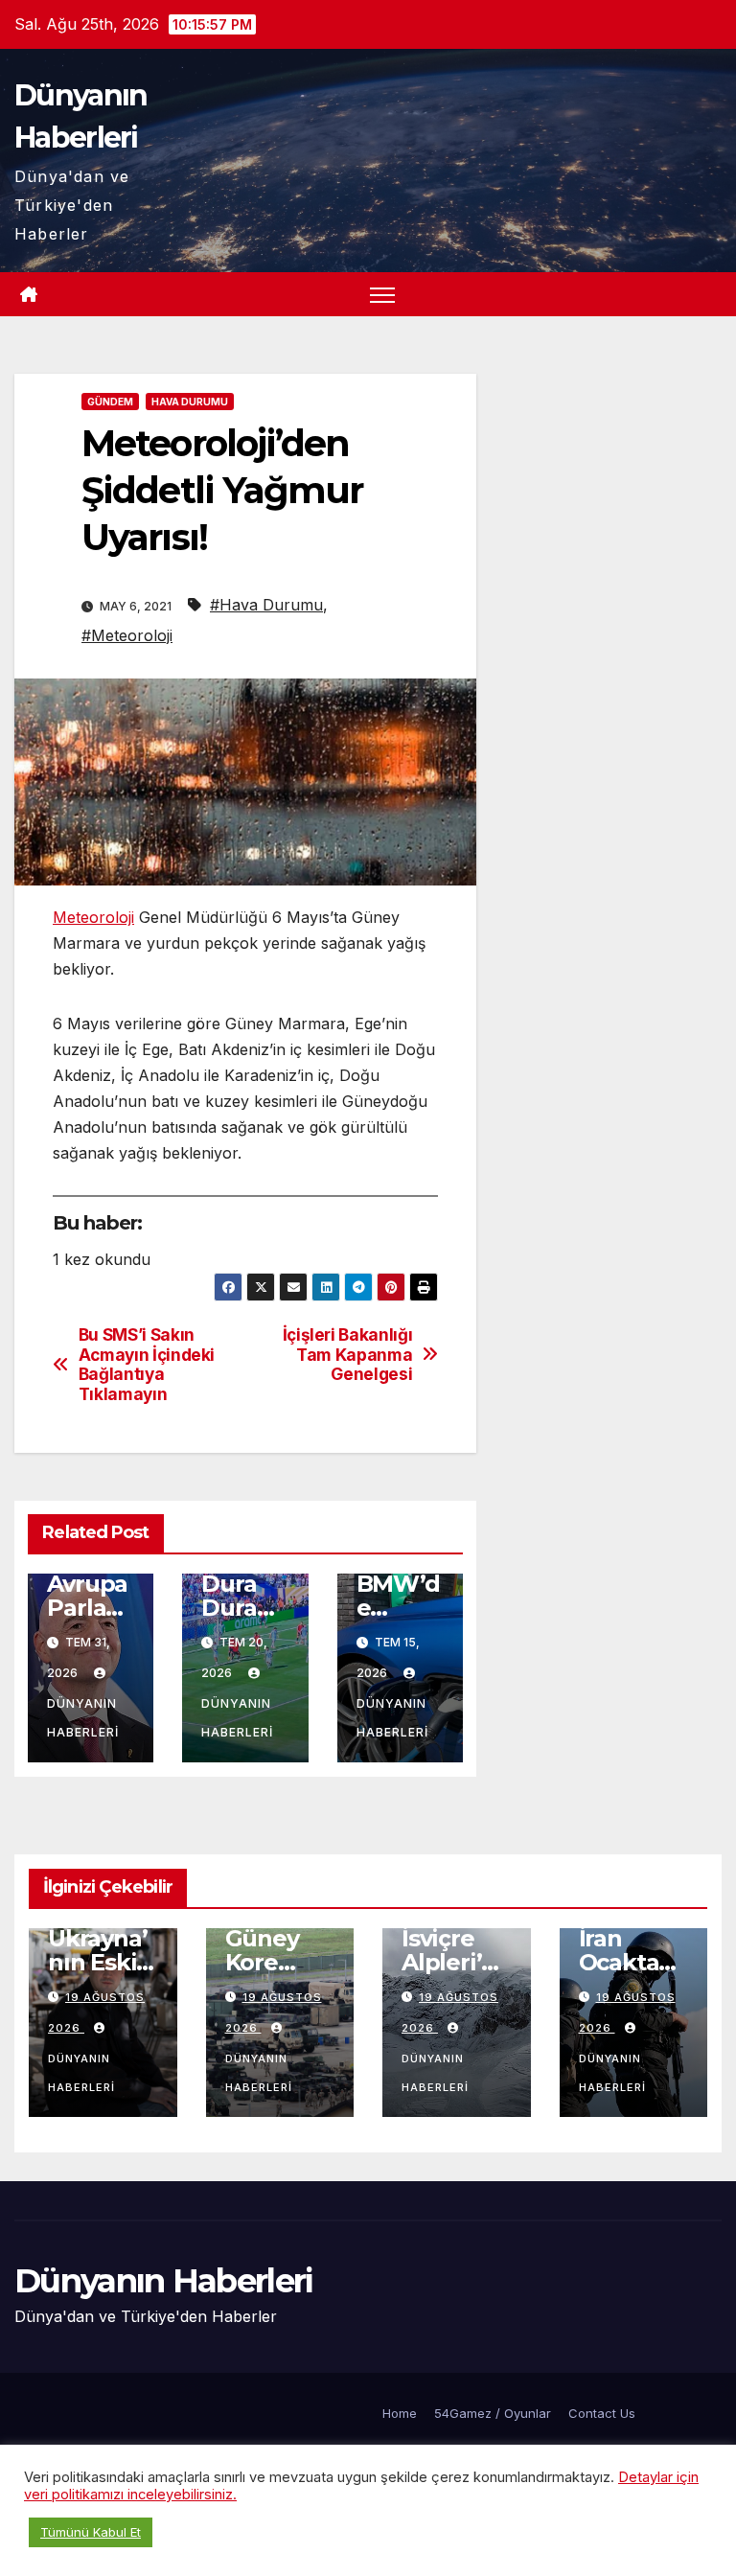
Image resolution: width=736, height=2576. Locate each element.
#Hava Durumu (266, 605)
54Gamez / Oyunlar (493, 2413)
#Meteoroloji (127, 635)
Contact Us (602, 2413)
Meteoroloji (93, 917)
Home (400, 2413)
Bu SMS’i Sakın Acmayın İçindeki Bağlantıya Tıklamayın (147, 1365)
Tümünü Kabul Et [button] (91, 2532)
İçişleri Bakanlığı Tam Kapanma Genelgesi (348, 1355)
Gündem (110, 402)
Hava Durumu (190, 402)
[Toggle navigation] (383, 295)
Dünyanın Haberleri (83, 1718)
